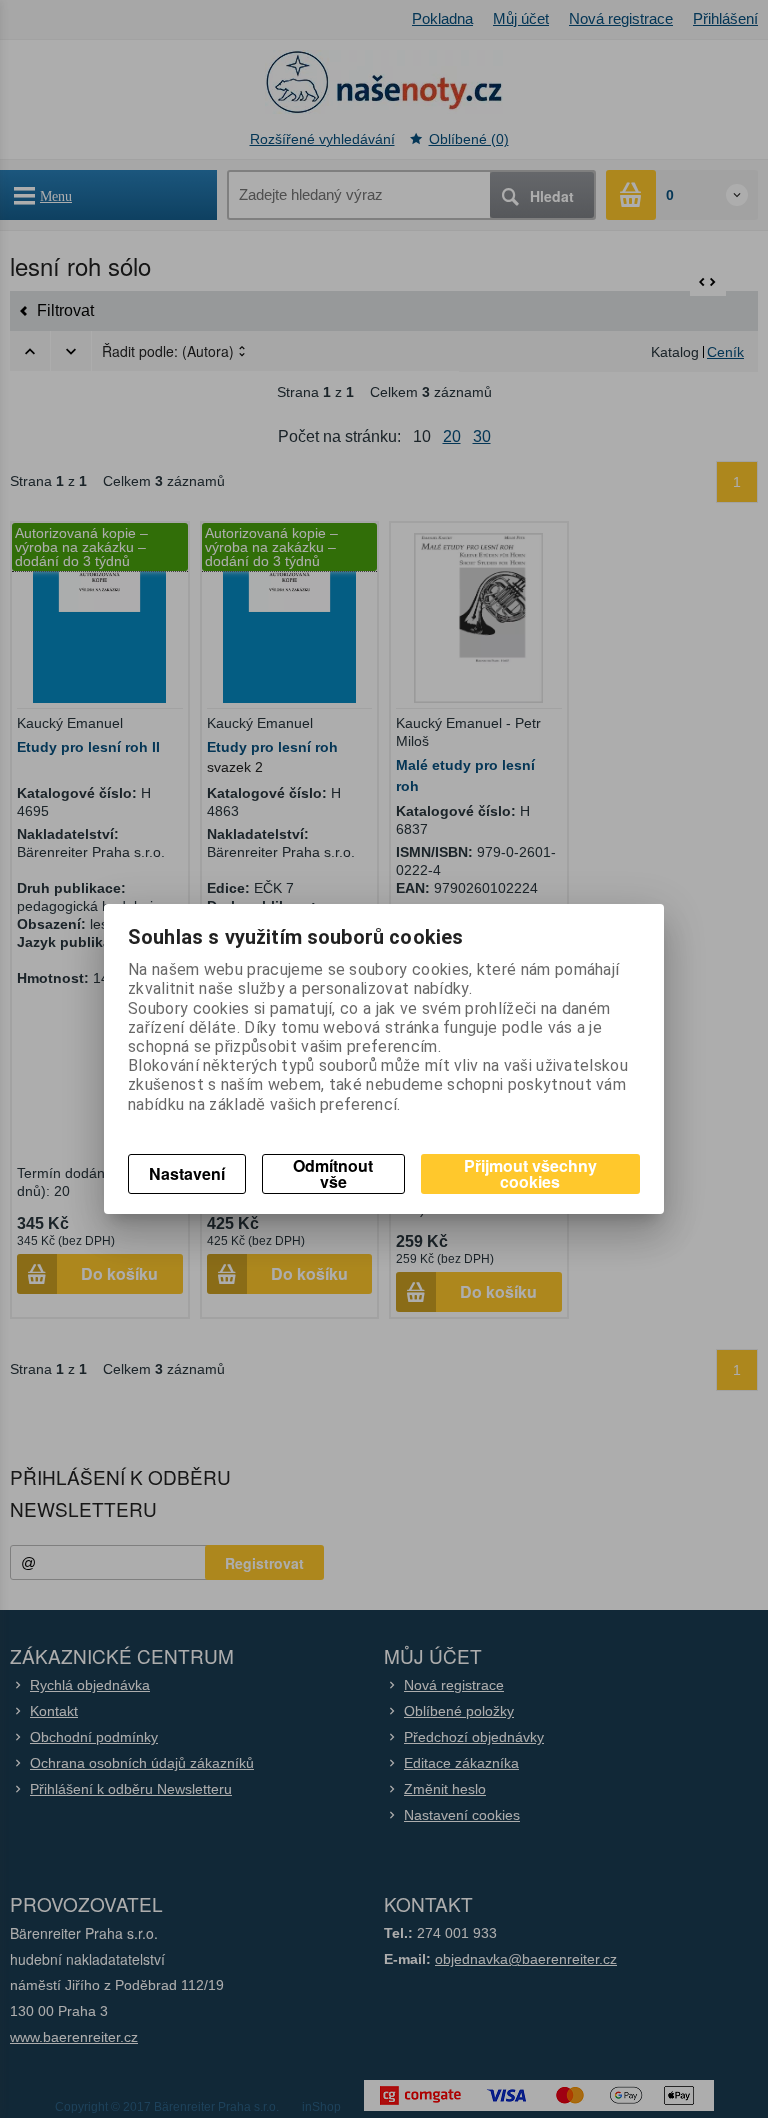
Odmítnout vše (333, 1173)
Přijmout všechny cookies (530, 1173)
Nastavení (187, 1173)
